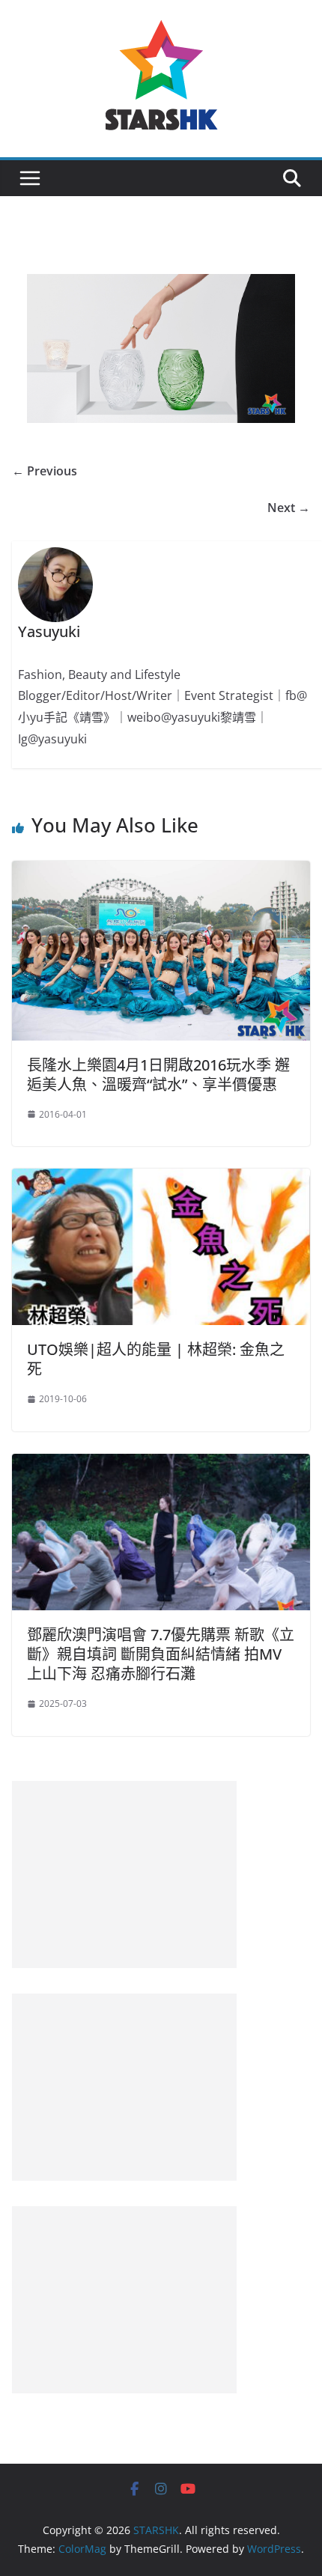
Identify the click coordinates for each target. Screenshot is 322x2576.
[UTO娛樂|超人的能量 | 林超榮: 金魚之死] (161, 1179)
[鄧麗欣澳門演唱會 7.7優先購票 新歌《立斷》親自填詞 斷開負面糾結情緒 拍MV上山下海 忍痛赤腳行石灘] (161, 1464)
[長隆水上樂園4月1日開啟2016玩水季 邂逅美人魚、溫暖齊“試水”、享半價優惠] (161, 871)
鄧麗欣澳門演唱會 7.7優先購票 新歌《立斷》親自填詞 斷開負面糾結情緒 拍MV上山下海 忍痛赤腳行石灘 (161, 1654)
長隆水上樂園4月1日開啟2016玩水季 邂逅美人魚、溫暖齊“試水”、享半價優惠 (158, 1075)
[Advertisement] (124, 1875)
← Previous (45, 471)
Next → (289, 508)
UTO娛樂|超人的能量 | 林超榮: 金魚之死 (156, 1359)
